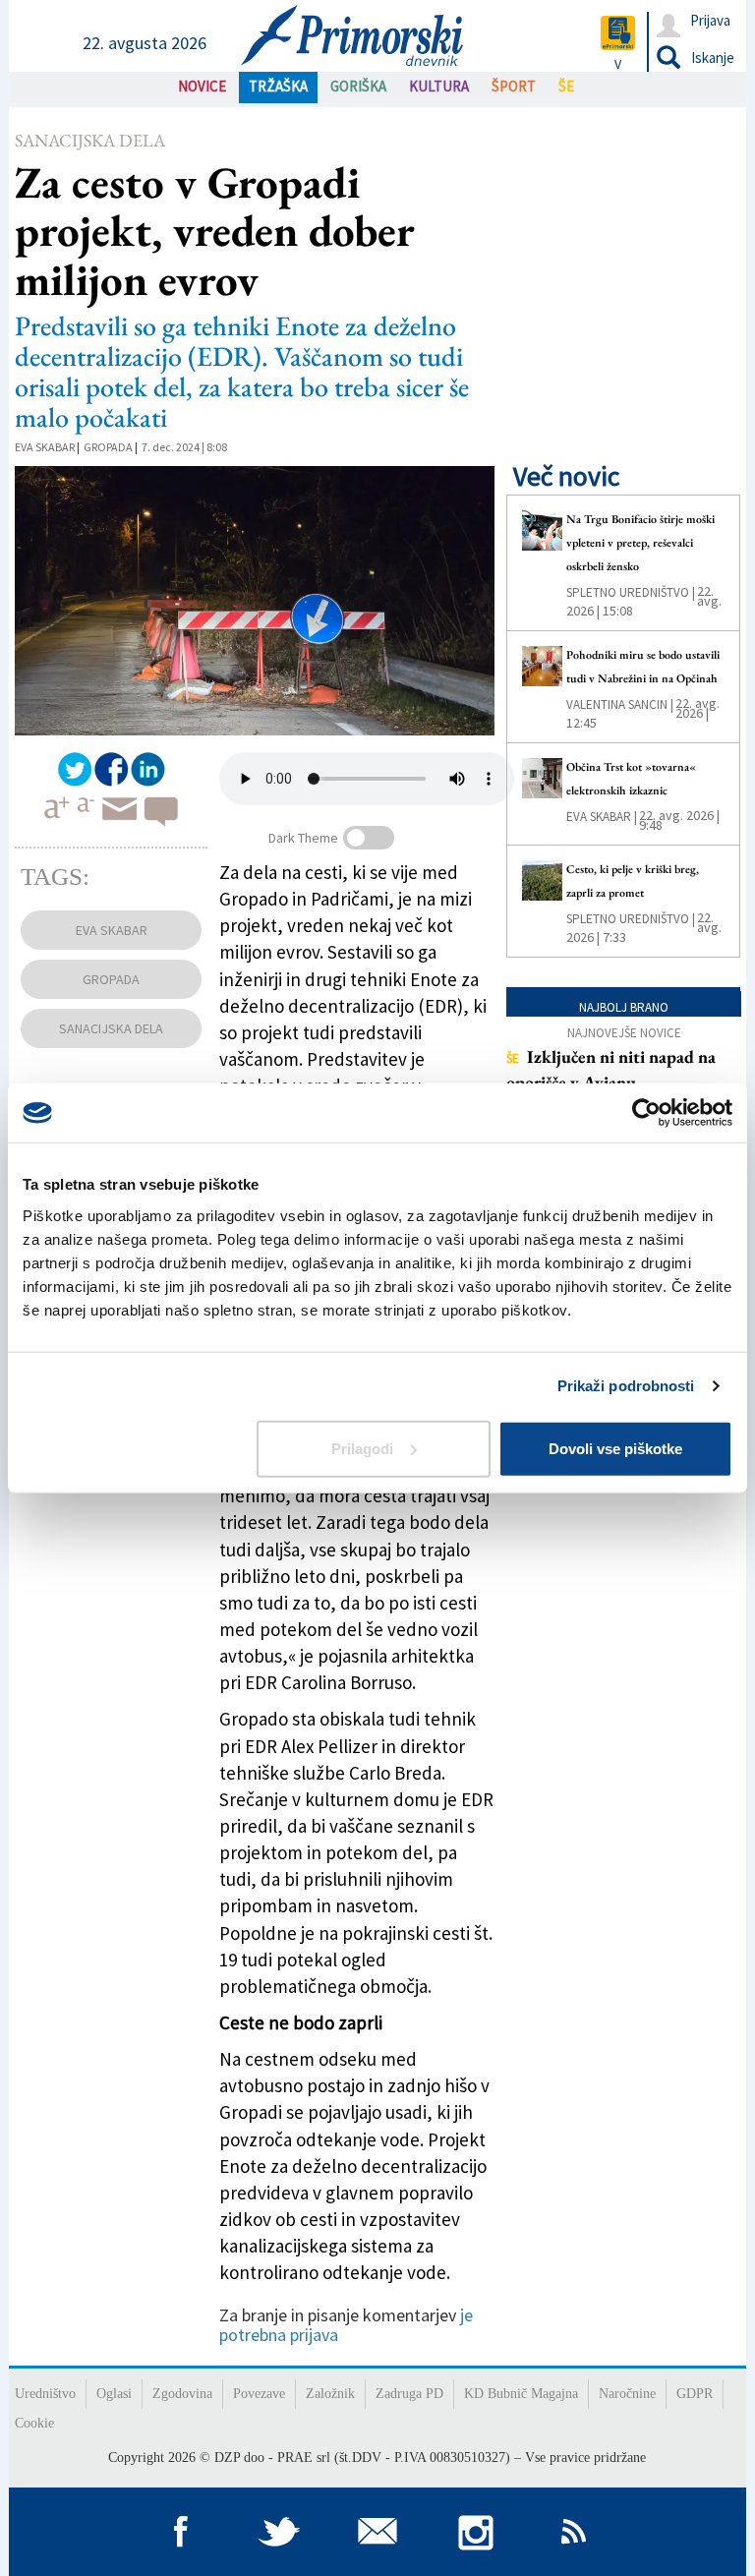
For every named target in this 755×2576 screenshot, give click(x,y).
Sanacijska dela (90, 140)
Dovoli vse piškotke (615, 1448)
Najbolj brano (624, 1007)
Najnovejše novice (624, 1033)
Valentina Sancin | (620, 704)
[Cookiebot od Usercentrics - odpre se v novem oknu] (646, 1113)
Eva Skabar (45, 447)
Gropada (108, 447)
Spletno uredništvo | (631, 592)
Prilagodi (362, 1448)
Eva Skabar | (602, 817)
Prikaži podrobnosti (626, 1386)
